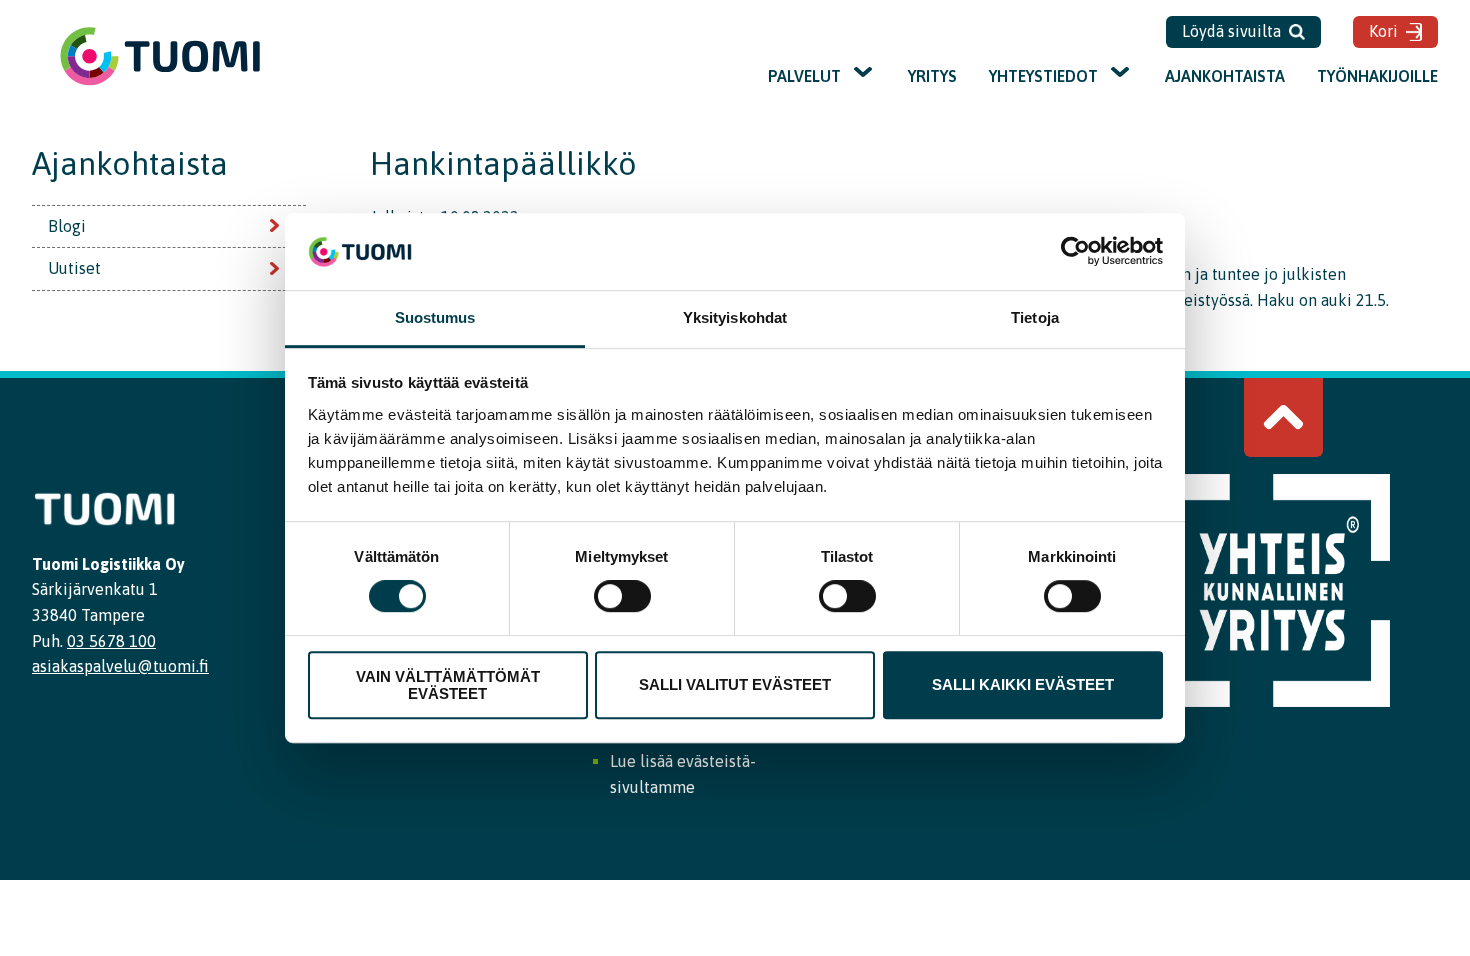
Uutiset (74, 268)
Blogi (67, 226)
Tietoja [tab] (1035, 317)
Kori (1383, 31)
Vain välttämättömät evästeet (448, 685)
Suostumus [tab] (435, 317)
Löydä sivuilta (1231, 31)
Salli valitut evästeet (735, 684)
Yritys (932, 76)
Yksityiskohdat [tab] (735, 317)
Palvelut (804, 76)
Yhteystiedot (1043, 76)
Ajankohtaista (1225, 76)
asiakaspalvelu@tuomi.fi (120, 666)
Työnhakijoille (1377, 76)
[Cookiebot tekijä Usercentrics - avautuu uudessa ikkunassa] (1075, 252)
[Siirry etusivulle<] (160, 83)
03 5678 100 (111, 641)
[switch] (622, 596)
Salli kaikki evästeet (1023, 684)
